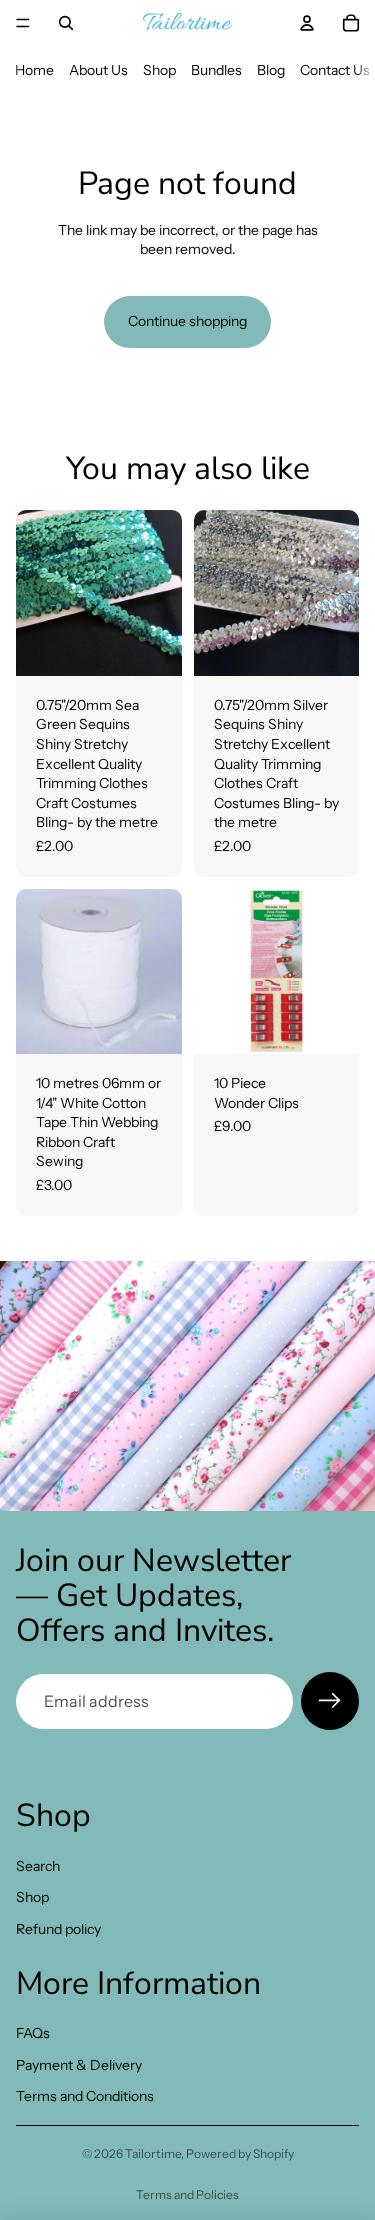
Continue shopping (187, 321)
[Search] (66, 23)
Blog (271, 70)
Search (38, 1866)
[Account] (307, 23)
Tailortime (153, 2153)
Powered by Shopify (240, 2153)
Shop (159, 70)
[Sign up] (330, 1701)
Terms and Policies (187, 2194)
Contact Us (335, 70)
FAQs (33, 2033)
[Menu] (23, 23)
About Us (98, 70)
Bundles (216, 70)
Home (34, 70)
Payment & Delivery (79, 2065)
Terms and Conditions (85, 2097)
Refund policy (58, 1929)
